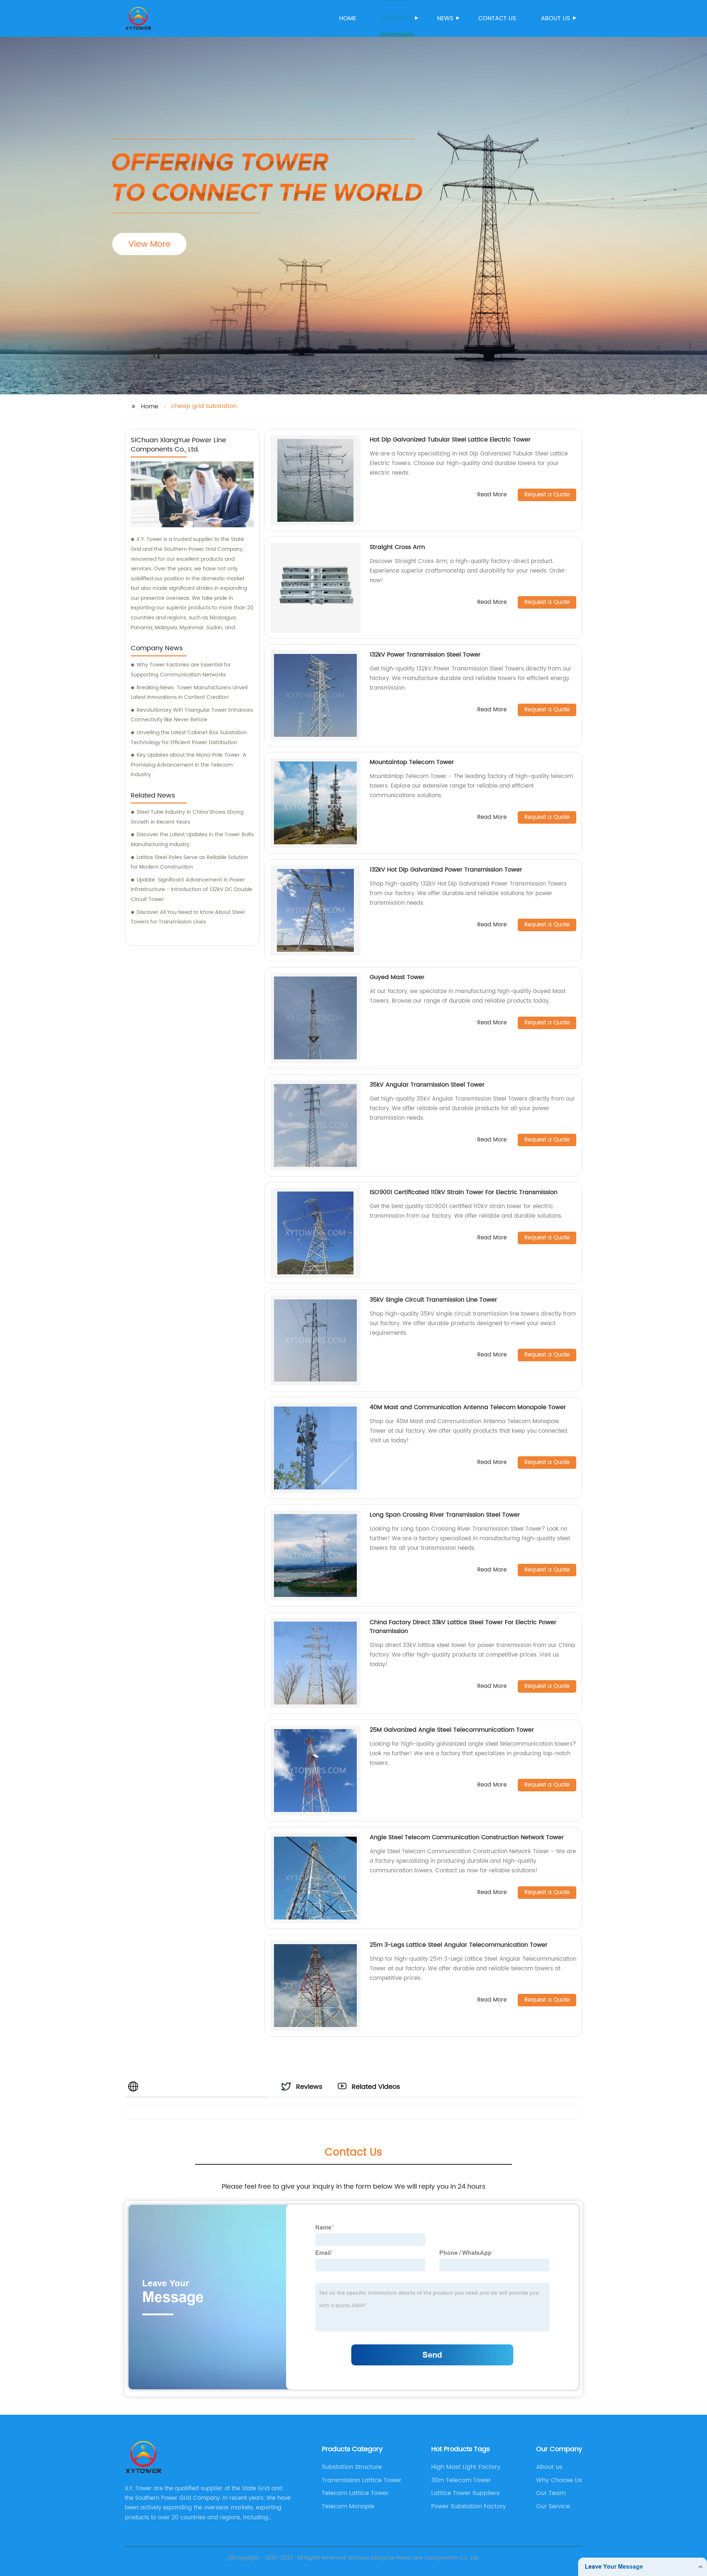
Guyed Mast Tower (397, 977)
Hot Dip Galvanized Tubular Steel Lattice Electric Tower (450, 440)
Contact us (497, 18)
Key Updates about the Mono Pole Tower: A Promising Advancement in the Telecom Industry (189, 765)
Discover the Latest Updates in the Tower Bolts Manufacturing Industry (192, 840)
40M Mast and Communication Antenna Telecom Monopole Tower (468, 1407)
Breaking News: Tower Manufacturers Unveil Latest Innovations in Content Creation (189, 693)
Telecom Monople (348, 2506)
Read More (492, 495)
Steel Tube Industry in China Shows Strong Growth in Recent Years (187, 817)
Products (397, 18)
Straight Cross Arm (397, 547)
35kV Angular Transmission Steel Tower (427, 1085)
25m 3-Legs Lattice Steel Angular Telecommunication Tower (459, 1945)
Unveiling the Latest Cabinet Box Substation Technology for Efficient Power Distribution (189, 738)
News (445, 18)
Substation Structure (352, 2467)
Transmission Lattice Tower (362, 2480)
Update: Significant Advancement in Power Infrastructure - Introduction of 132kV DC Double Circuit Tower (191, 890)
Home (348, 18)
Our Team (551, 2493)
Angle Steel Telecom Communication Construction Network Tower (467, 1837)
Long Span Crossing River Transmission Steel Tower (445, 1515)
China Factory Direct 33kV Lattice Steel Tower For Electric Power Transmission (463, 1627)
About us (555, 18)
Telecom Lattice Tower (355, 2493)
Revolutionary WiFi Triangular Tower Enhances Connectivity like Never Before (192, 715)
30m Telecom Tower (461, 2480)
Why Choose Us (559, 2480)
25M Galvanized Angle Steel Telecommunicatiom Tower (452, 1730)
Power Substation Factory (469, 2506)
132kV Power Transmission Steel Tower (425, 655)
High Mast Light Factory (466, 2467)
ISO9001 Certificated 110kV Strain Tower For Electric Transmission (464, 1192)
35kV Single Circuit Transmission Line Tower (433, 1300)
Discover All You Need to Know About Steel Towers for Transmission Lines (188, 917)
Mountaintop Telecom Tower (412, 762)
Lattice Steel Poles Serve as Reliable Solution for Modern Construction (189, 862)
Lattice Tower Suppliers (465, 2493)
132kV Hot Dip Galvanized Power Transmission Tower (446, 870)
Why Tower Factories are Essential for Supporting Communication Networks (181, 670)
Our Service (553, 2506)
